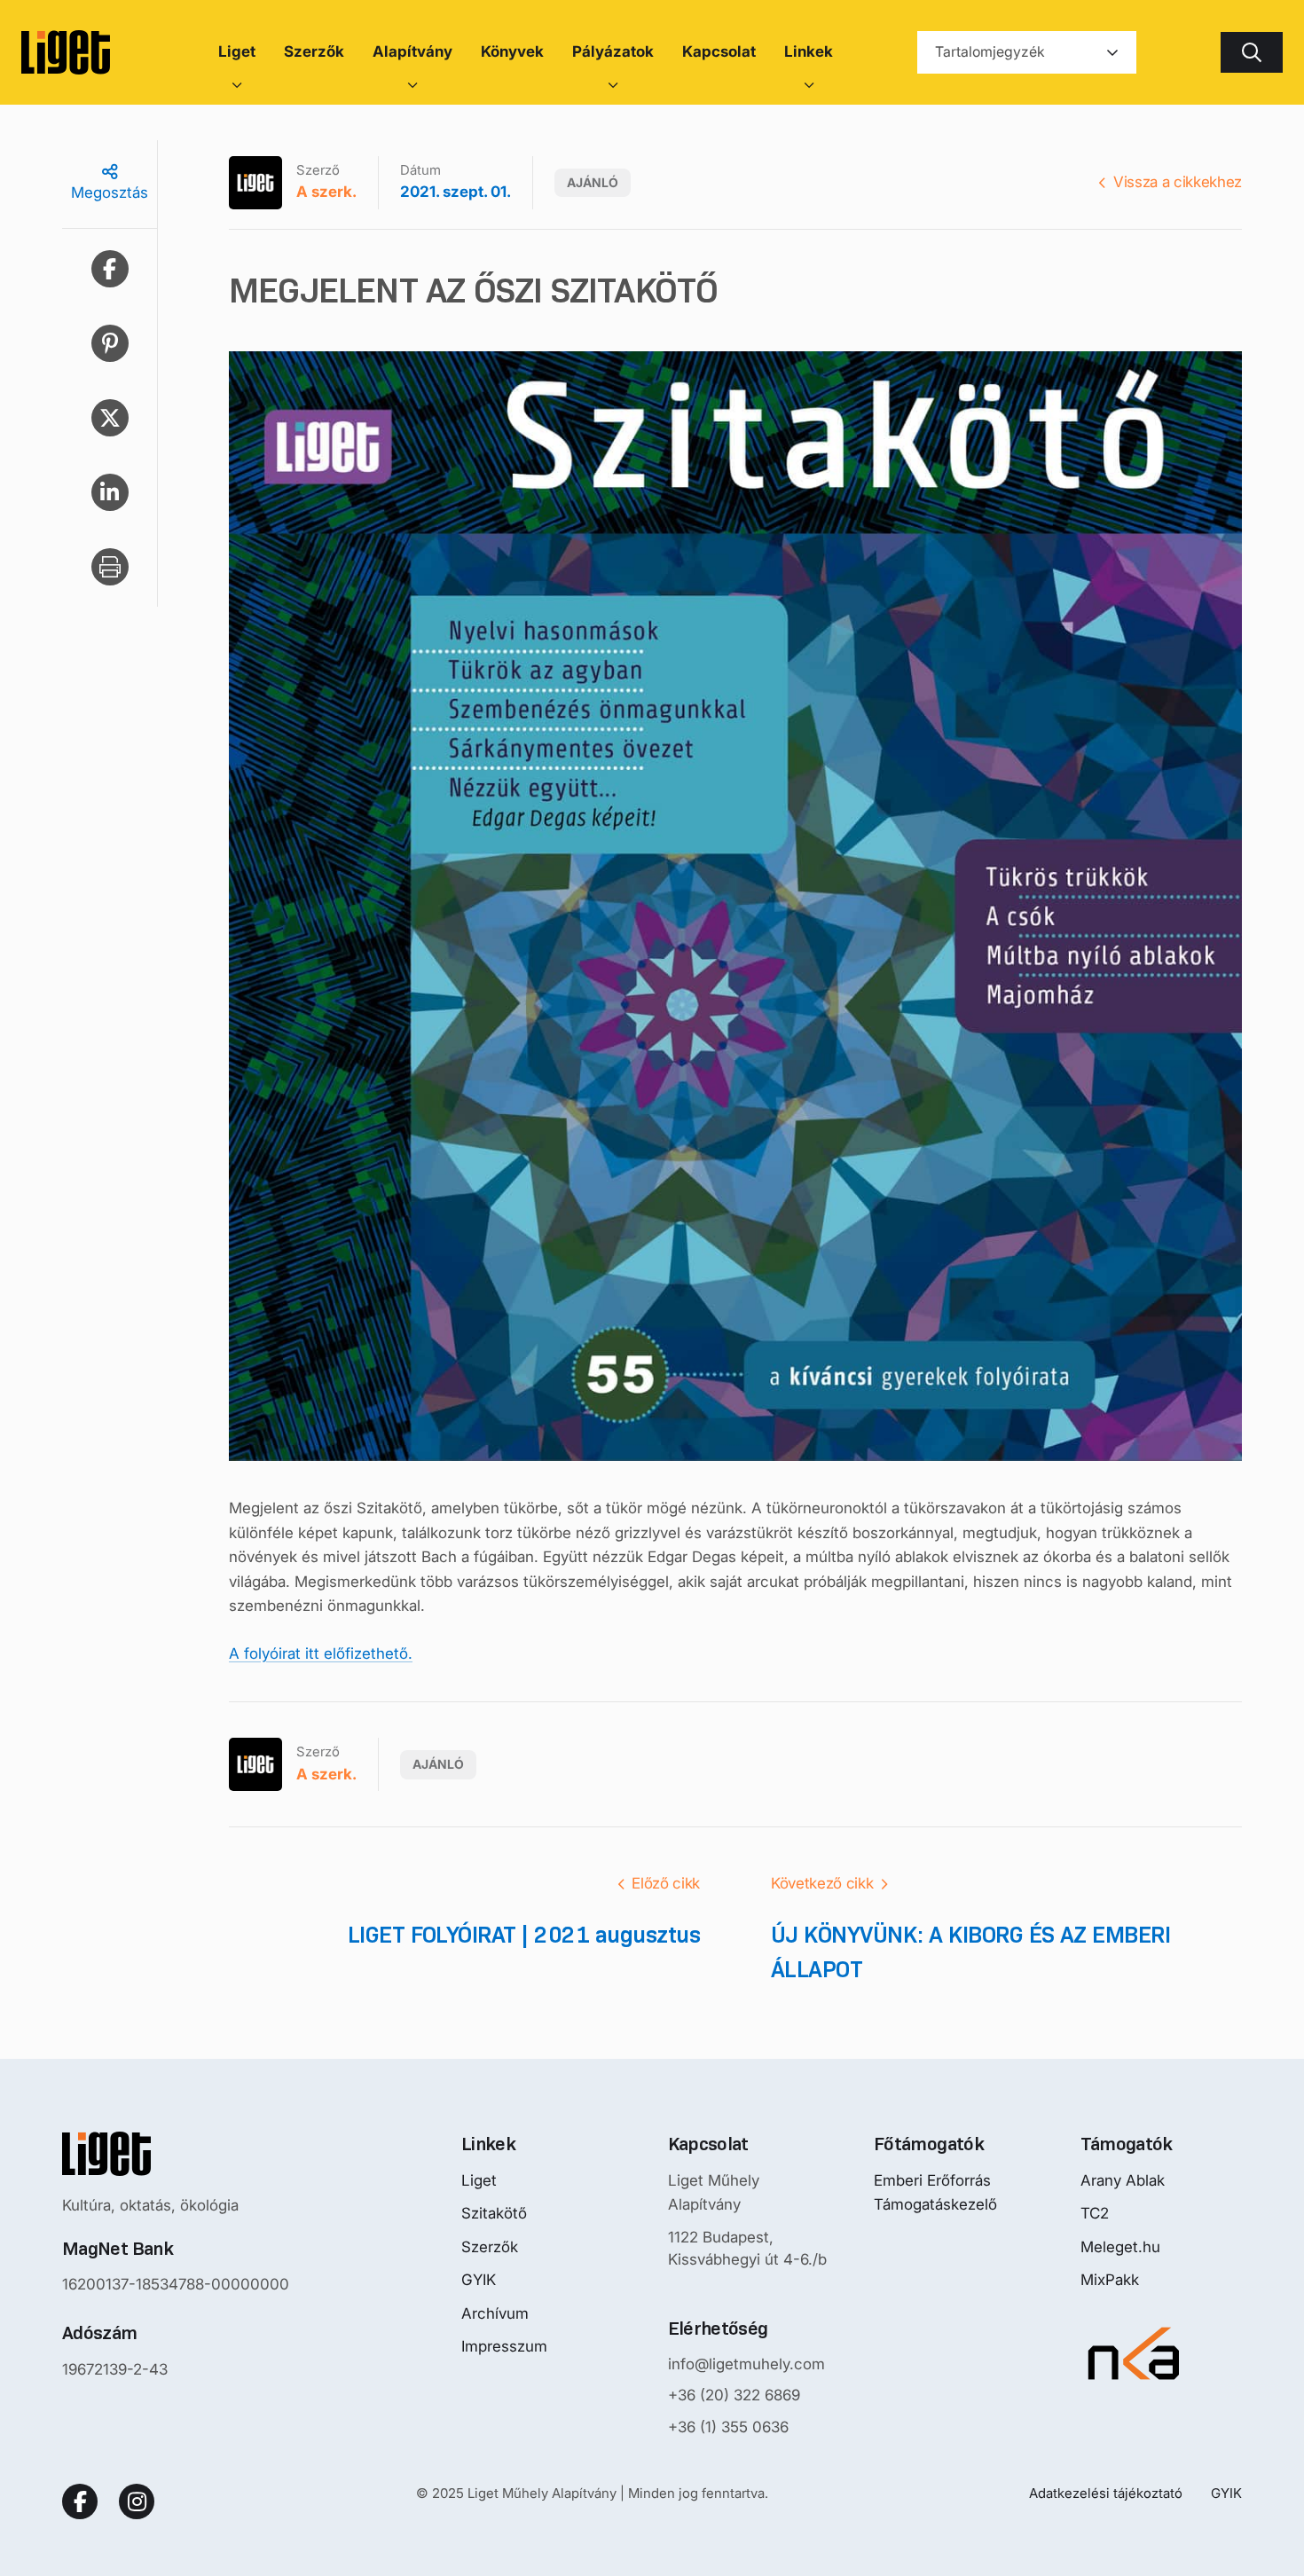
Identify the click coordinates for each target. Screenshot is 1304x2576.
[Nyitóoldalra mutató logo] (176, 2154)
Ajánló (593, 182)
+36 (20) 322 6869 (734, 2395)
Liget (479, 2180)
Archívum (495, 2313)
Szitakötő (494, 2213)
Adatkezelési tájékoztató (1106, 2493)
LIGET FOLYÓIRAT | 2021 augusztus (524, 1935)
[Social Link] (80, 2501)
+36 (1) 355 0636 (728, 2427)
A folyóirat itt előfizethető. (321, 1653)
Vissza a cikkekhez (1178, 182)
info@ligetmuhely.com (746, 2364)
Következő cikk (822, 1883)
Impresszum (504, 2346)
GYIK (479, 2280)
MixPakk (1110, 2280)
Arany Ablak (1123, 2180)
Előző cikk (666, 1883)
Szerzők (490, 2247)
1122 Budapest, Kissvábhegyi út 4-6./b (747, 2249)
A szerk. (326, 192)
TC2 (1095, 2213)
